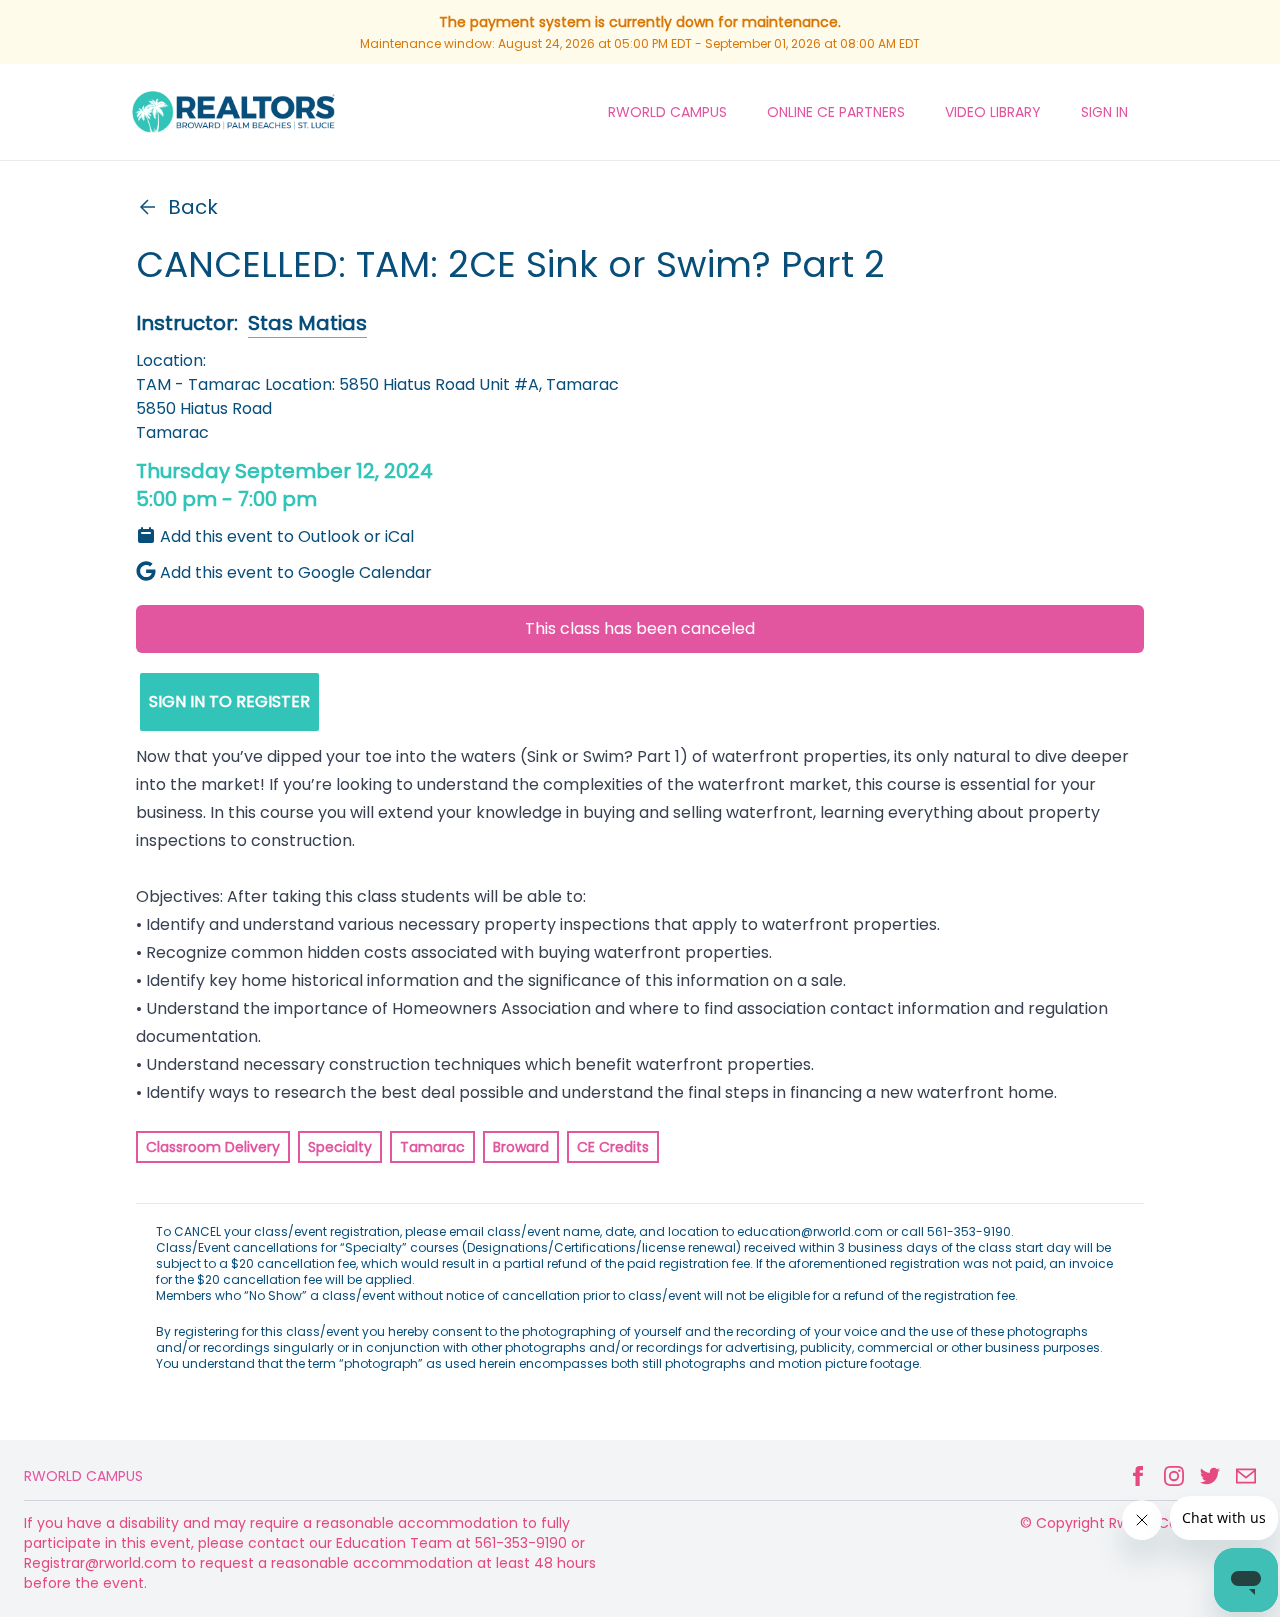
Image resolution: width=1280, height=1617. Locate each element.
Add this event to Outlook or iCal (287, 536)
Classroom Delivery (213, 1147)
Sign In (1104, 112)
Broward (521, 1147)
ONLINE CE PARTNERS (836, 112)
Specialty (340, 1147)
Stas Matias (307, 323)
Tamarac (432, 1147)
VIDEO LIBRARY (993, 112)
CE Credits (613, 1147)
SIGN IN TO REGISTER (229, 701)
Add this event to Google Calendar (296, 572)
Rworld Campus (83, 1476)
